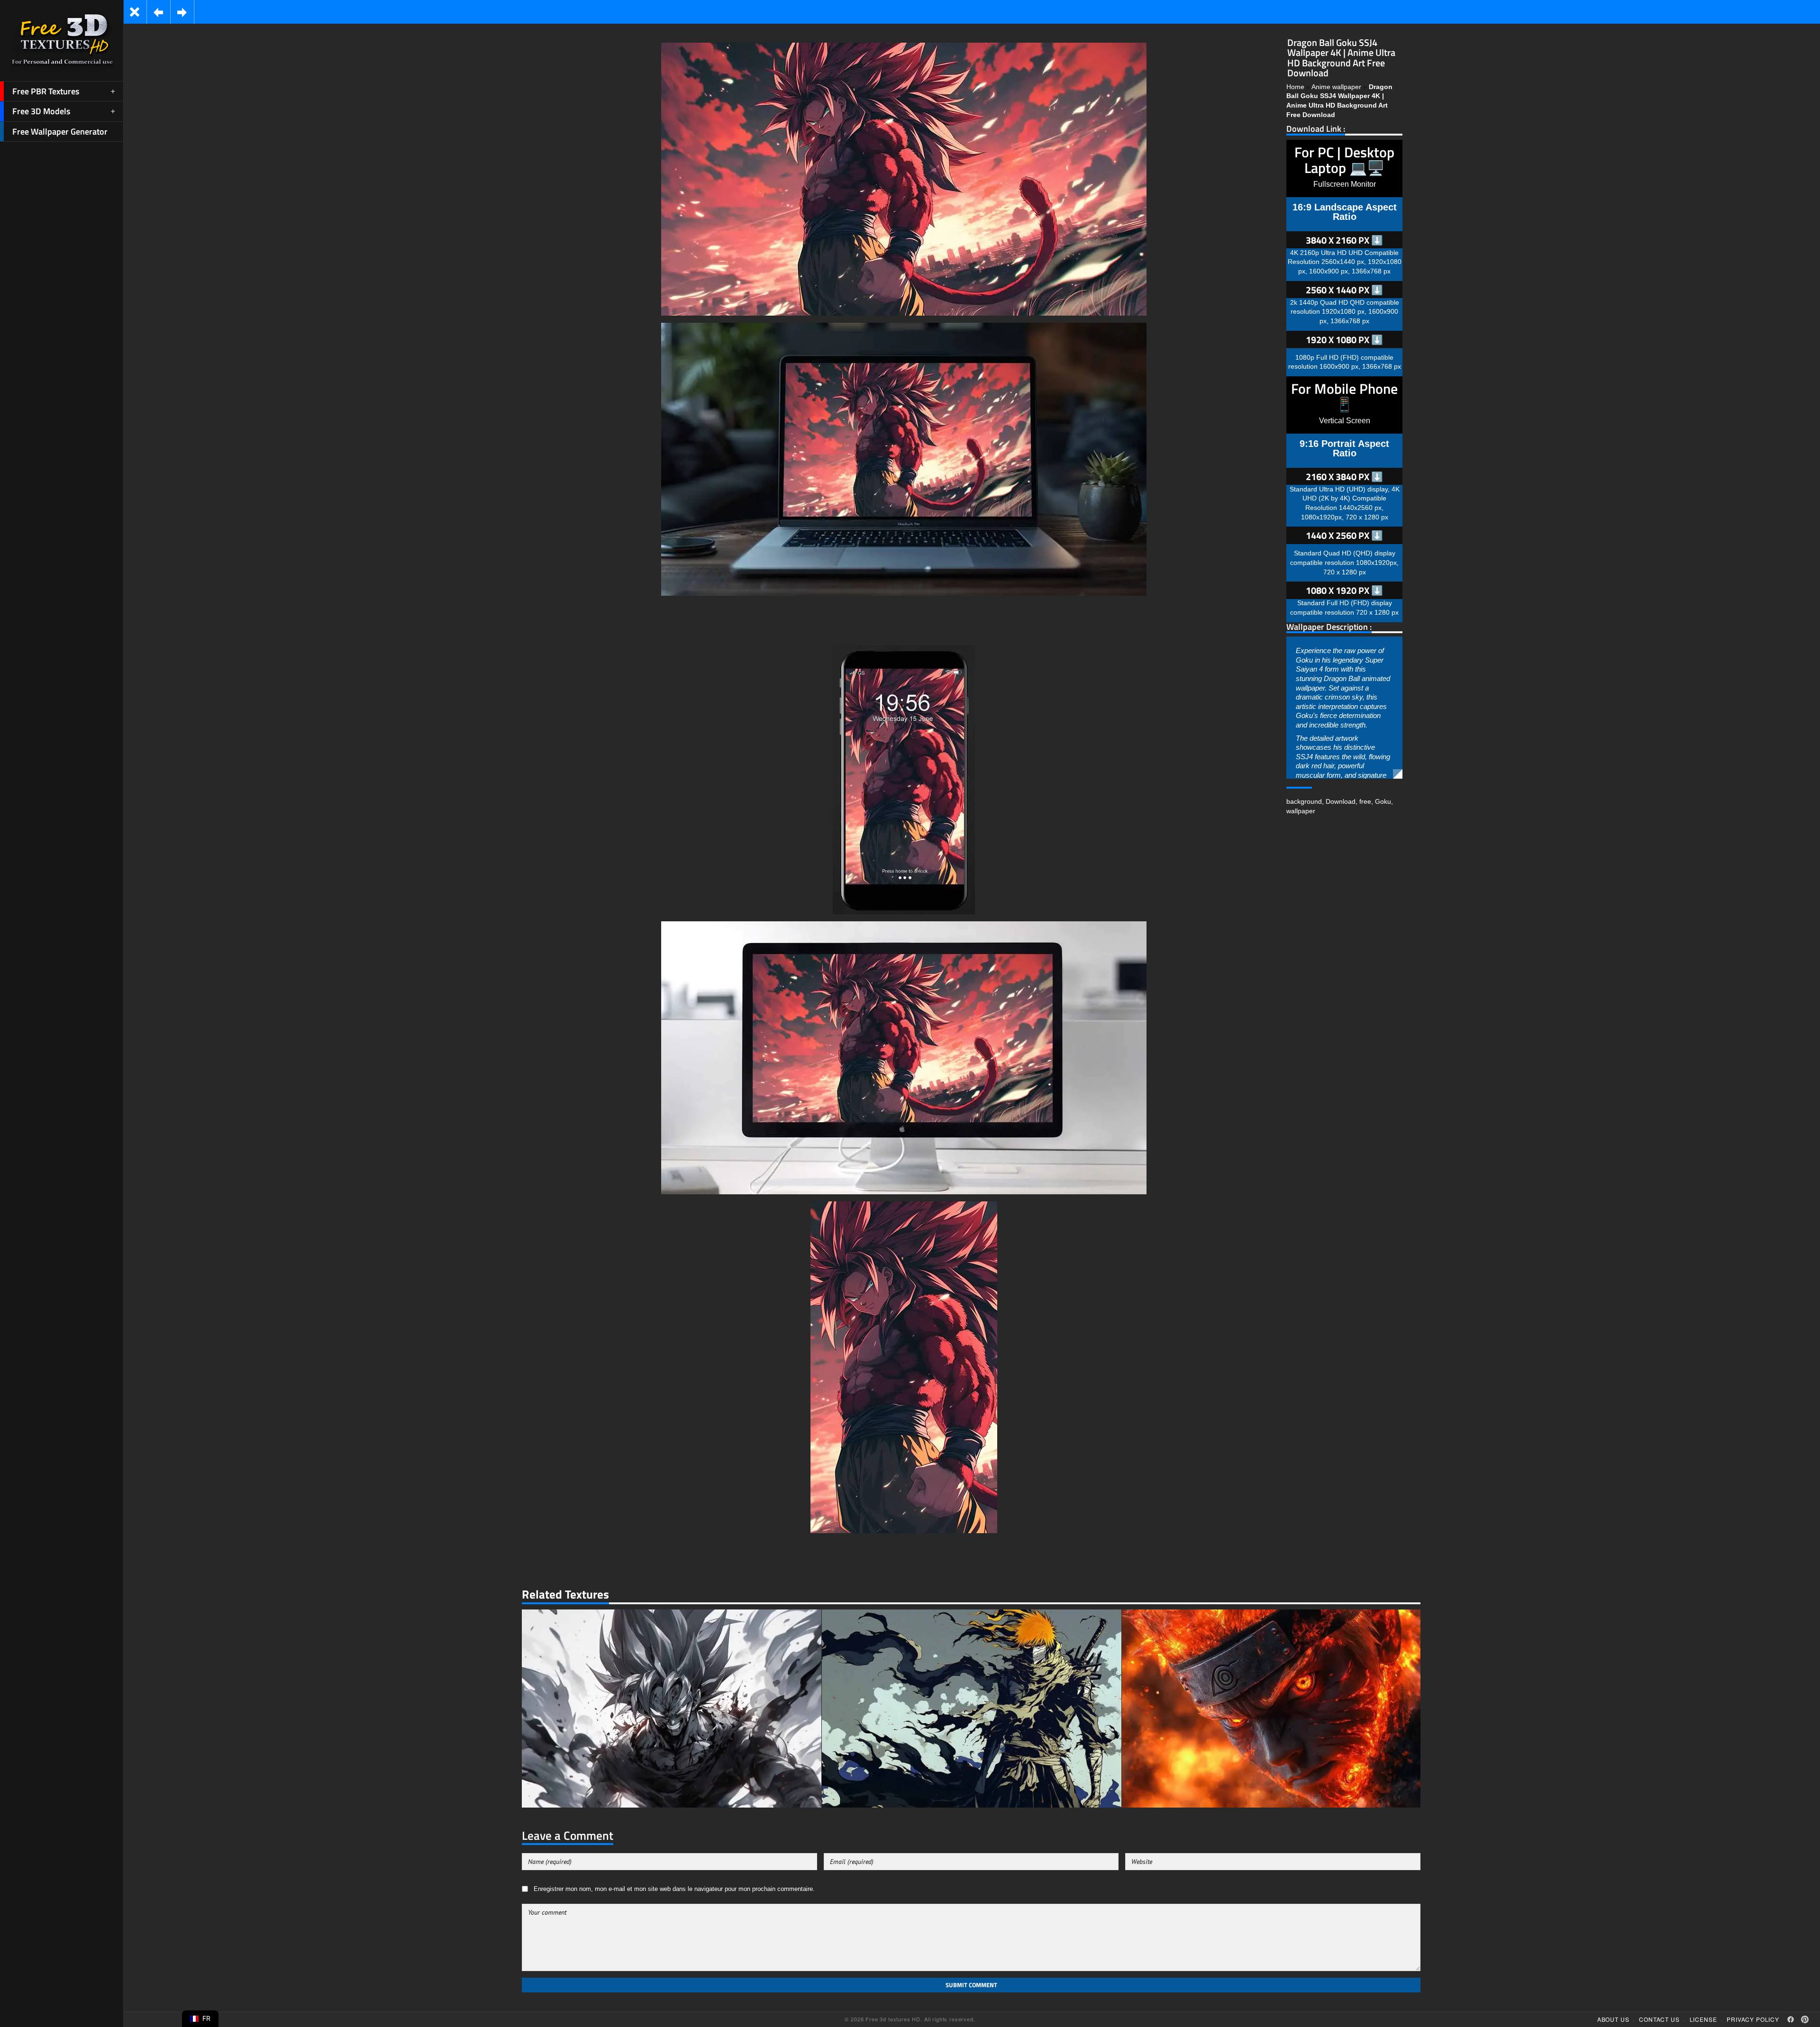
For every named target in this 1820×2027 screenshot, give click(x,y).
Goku (1383, 801)
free (1365, 801)
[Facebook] (1791, 2019)
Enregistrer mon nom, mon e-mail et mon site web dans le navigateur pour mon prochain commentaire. (674, 1889)
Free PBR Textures (46, 91)
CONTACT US (1659, 2019)
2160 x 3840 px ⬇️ (1344, 477)
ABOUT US (1613, 2019)
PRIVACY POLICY (1753, 2019)
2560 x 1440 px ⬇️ (1344, 290)
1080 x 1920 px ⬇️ (1344, 590)
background (1304, 801)
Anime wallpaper (1336, 87)
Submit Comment (971, 1985)
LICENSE (1703, 2019)
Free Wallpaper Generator (60, 132)
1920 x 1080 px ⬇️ (1344, 340)
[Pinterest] (1805, 2019)
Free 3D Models (41, 111)
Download (1341, 801)
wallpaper (1301, 811)
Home (1295, 87)
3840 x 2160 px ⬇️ (1344, 240)
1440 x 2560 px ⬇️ (1344, 535)
